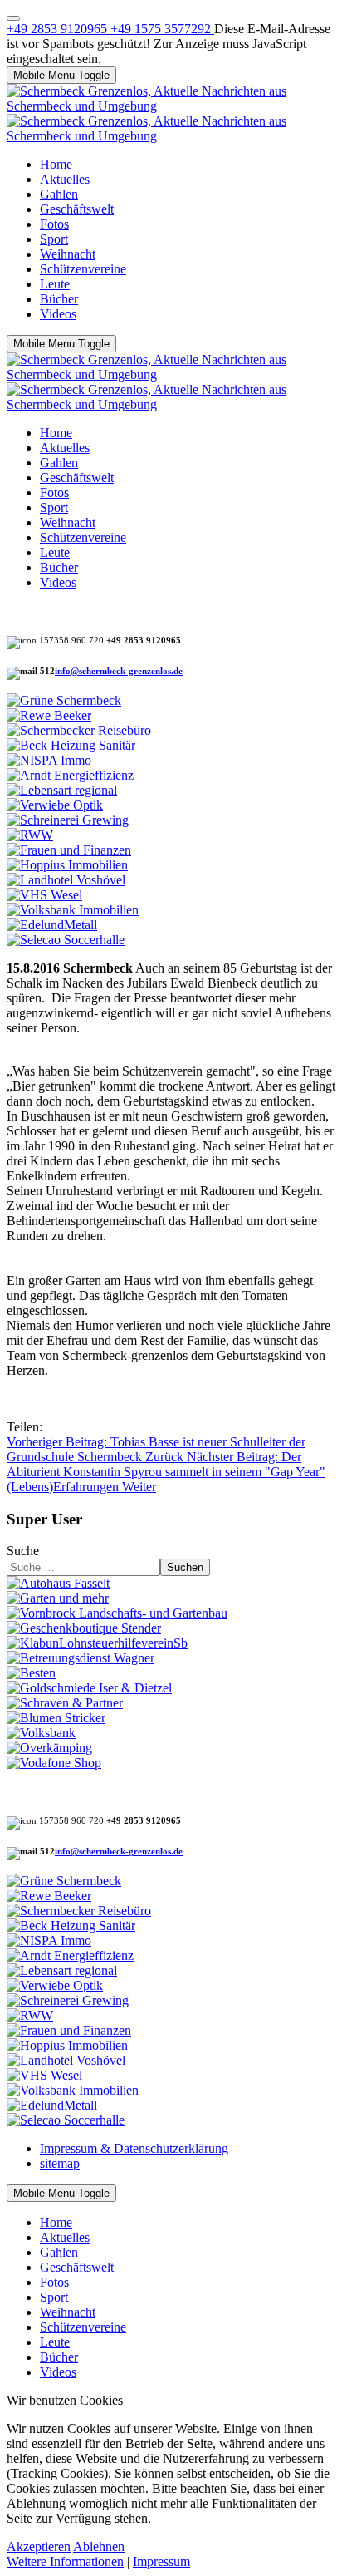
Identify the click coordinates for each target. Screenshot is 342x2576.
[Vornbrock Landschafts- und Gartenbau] (117, 1613)
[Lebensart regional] (62, 790)
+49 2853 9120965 (59, 29)
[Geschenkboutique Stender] (84, 1628)
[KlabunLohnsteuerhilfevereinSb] (97, 1643)
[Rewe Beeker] (49, 715)
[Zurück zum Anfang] (13, 18)
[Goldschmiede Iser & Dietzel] (89, 1688)
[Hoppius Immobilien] (67, 865)
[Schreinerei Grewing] (68, 820)
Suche (23, 1551)
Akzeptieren (39, 2546)
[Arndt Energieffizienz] (70, 775)
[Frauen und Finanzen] (69, 850)
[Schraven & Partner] (65, 1703)
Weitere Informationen (65, 2561)
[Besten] (31, 1673)
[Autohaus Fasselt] (58, 1583)
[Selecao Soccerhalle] (66, 940)
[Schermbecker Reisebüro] (79, 730)
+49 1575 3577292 (162, 29)
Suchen (185, 1567)
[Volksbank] (41, 1733)
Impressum (161, 2561)
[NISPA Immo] (49, 760)
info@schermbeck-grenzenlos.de (119, 671)
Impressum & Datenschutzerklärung (134, 2148)
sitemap (60, 2163)
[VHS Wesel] (44, 895)
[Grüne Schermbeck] (64, 700)
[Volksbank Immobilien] (73, 910)
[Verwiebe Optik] (55, 805)
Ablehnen (99, 2546)
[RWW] (30, 835)
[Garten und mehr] (58, 1598)
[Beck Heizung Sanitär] (71, 745)
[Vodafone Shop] (54, 1763)
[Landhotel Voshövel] (66, 880)
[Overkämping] (49, 1748)
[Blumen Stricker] (56, 1718)
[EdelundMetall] (52, 925)
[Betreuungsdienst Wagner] (81, 1658)
